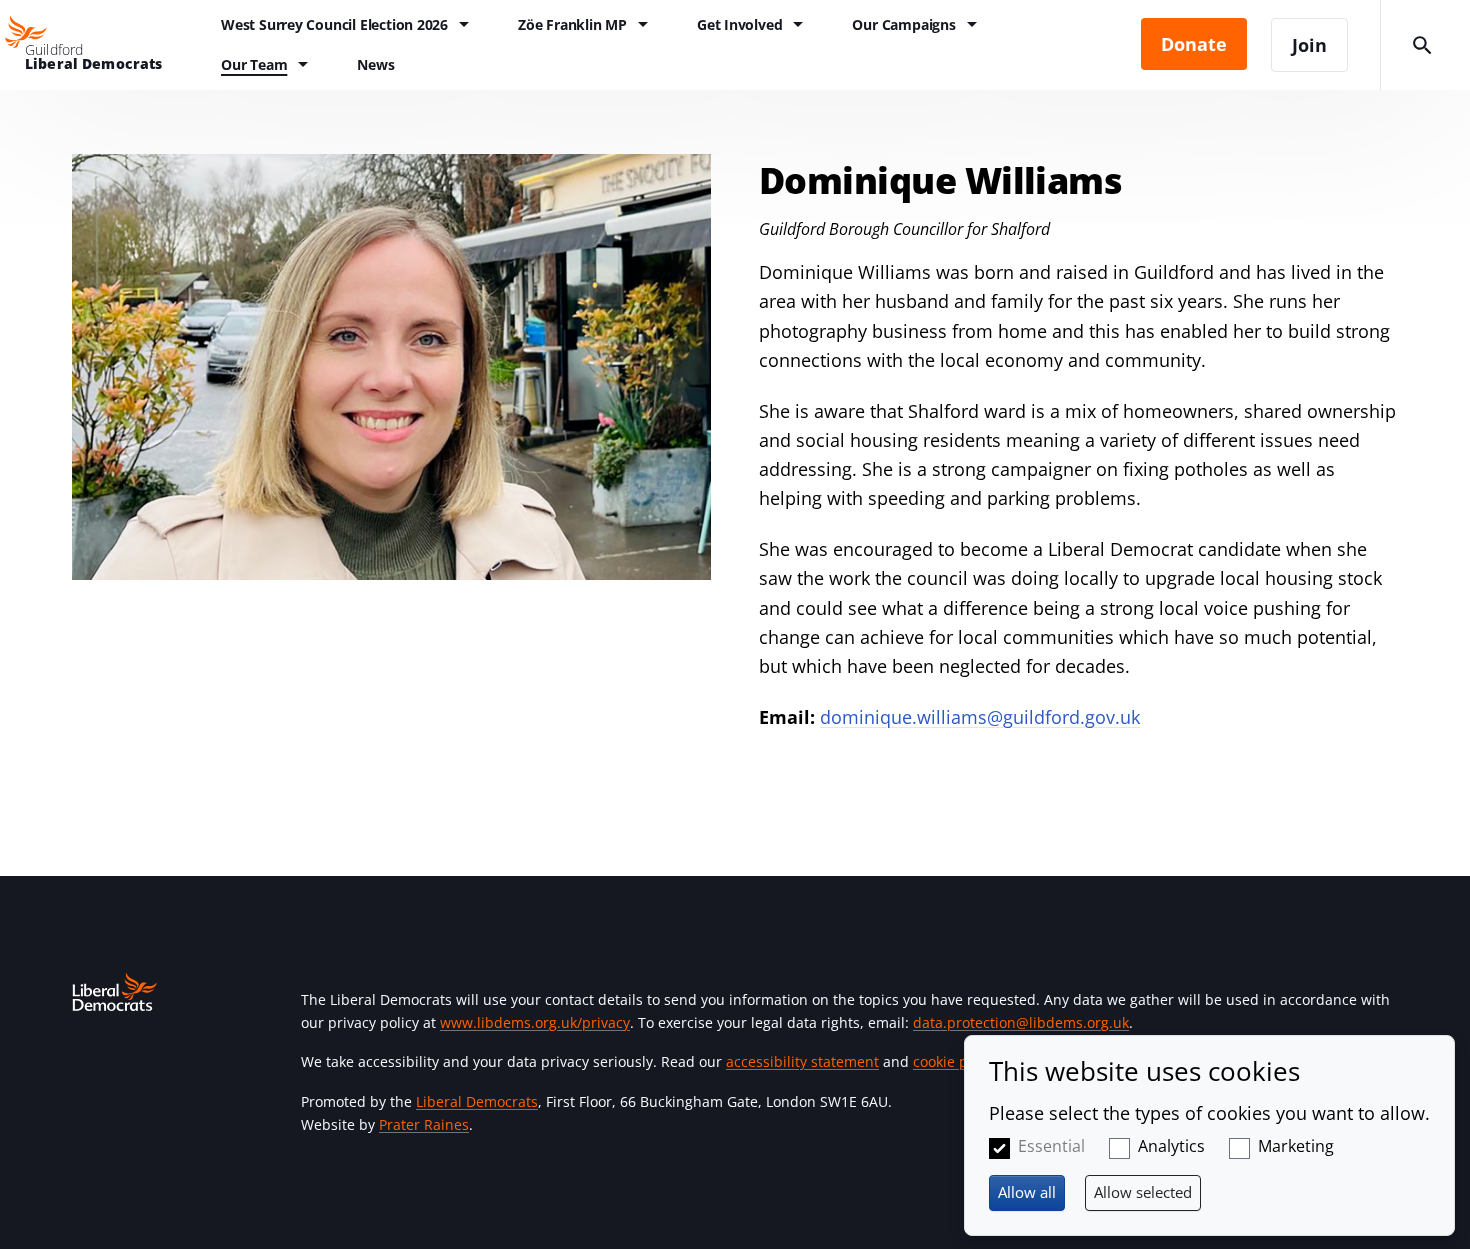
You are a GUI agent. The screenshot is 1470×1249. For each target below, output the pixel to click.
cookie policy (955, 1061)
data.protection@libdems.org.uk (1021, 1022)
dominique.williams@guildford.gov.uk (980, 717)
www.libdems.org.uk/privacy (535, 1022)
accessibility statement (802, 1061)
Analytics (1171, 1146)
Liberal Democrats (477, 1101)
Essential (1051, 1146)
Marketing (1296, 1146)
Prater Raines (424, 1124)
